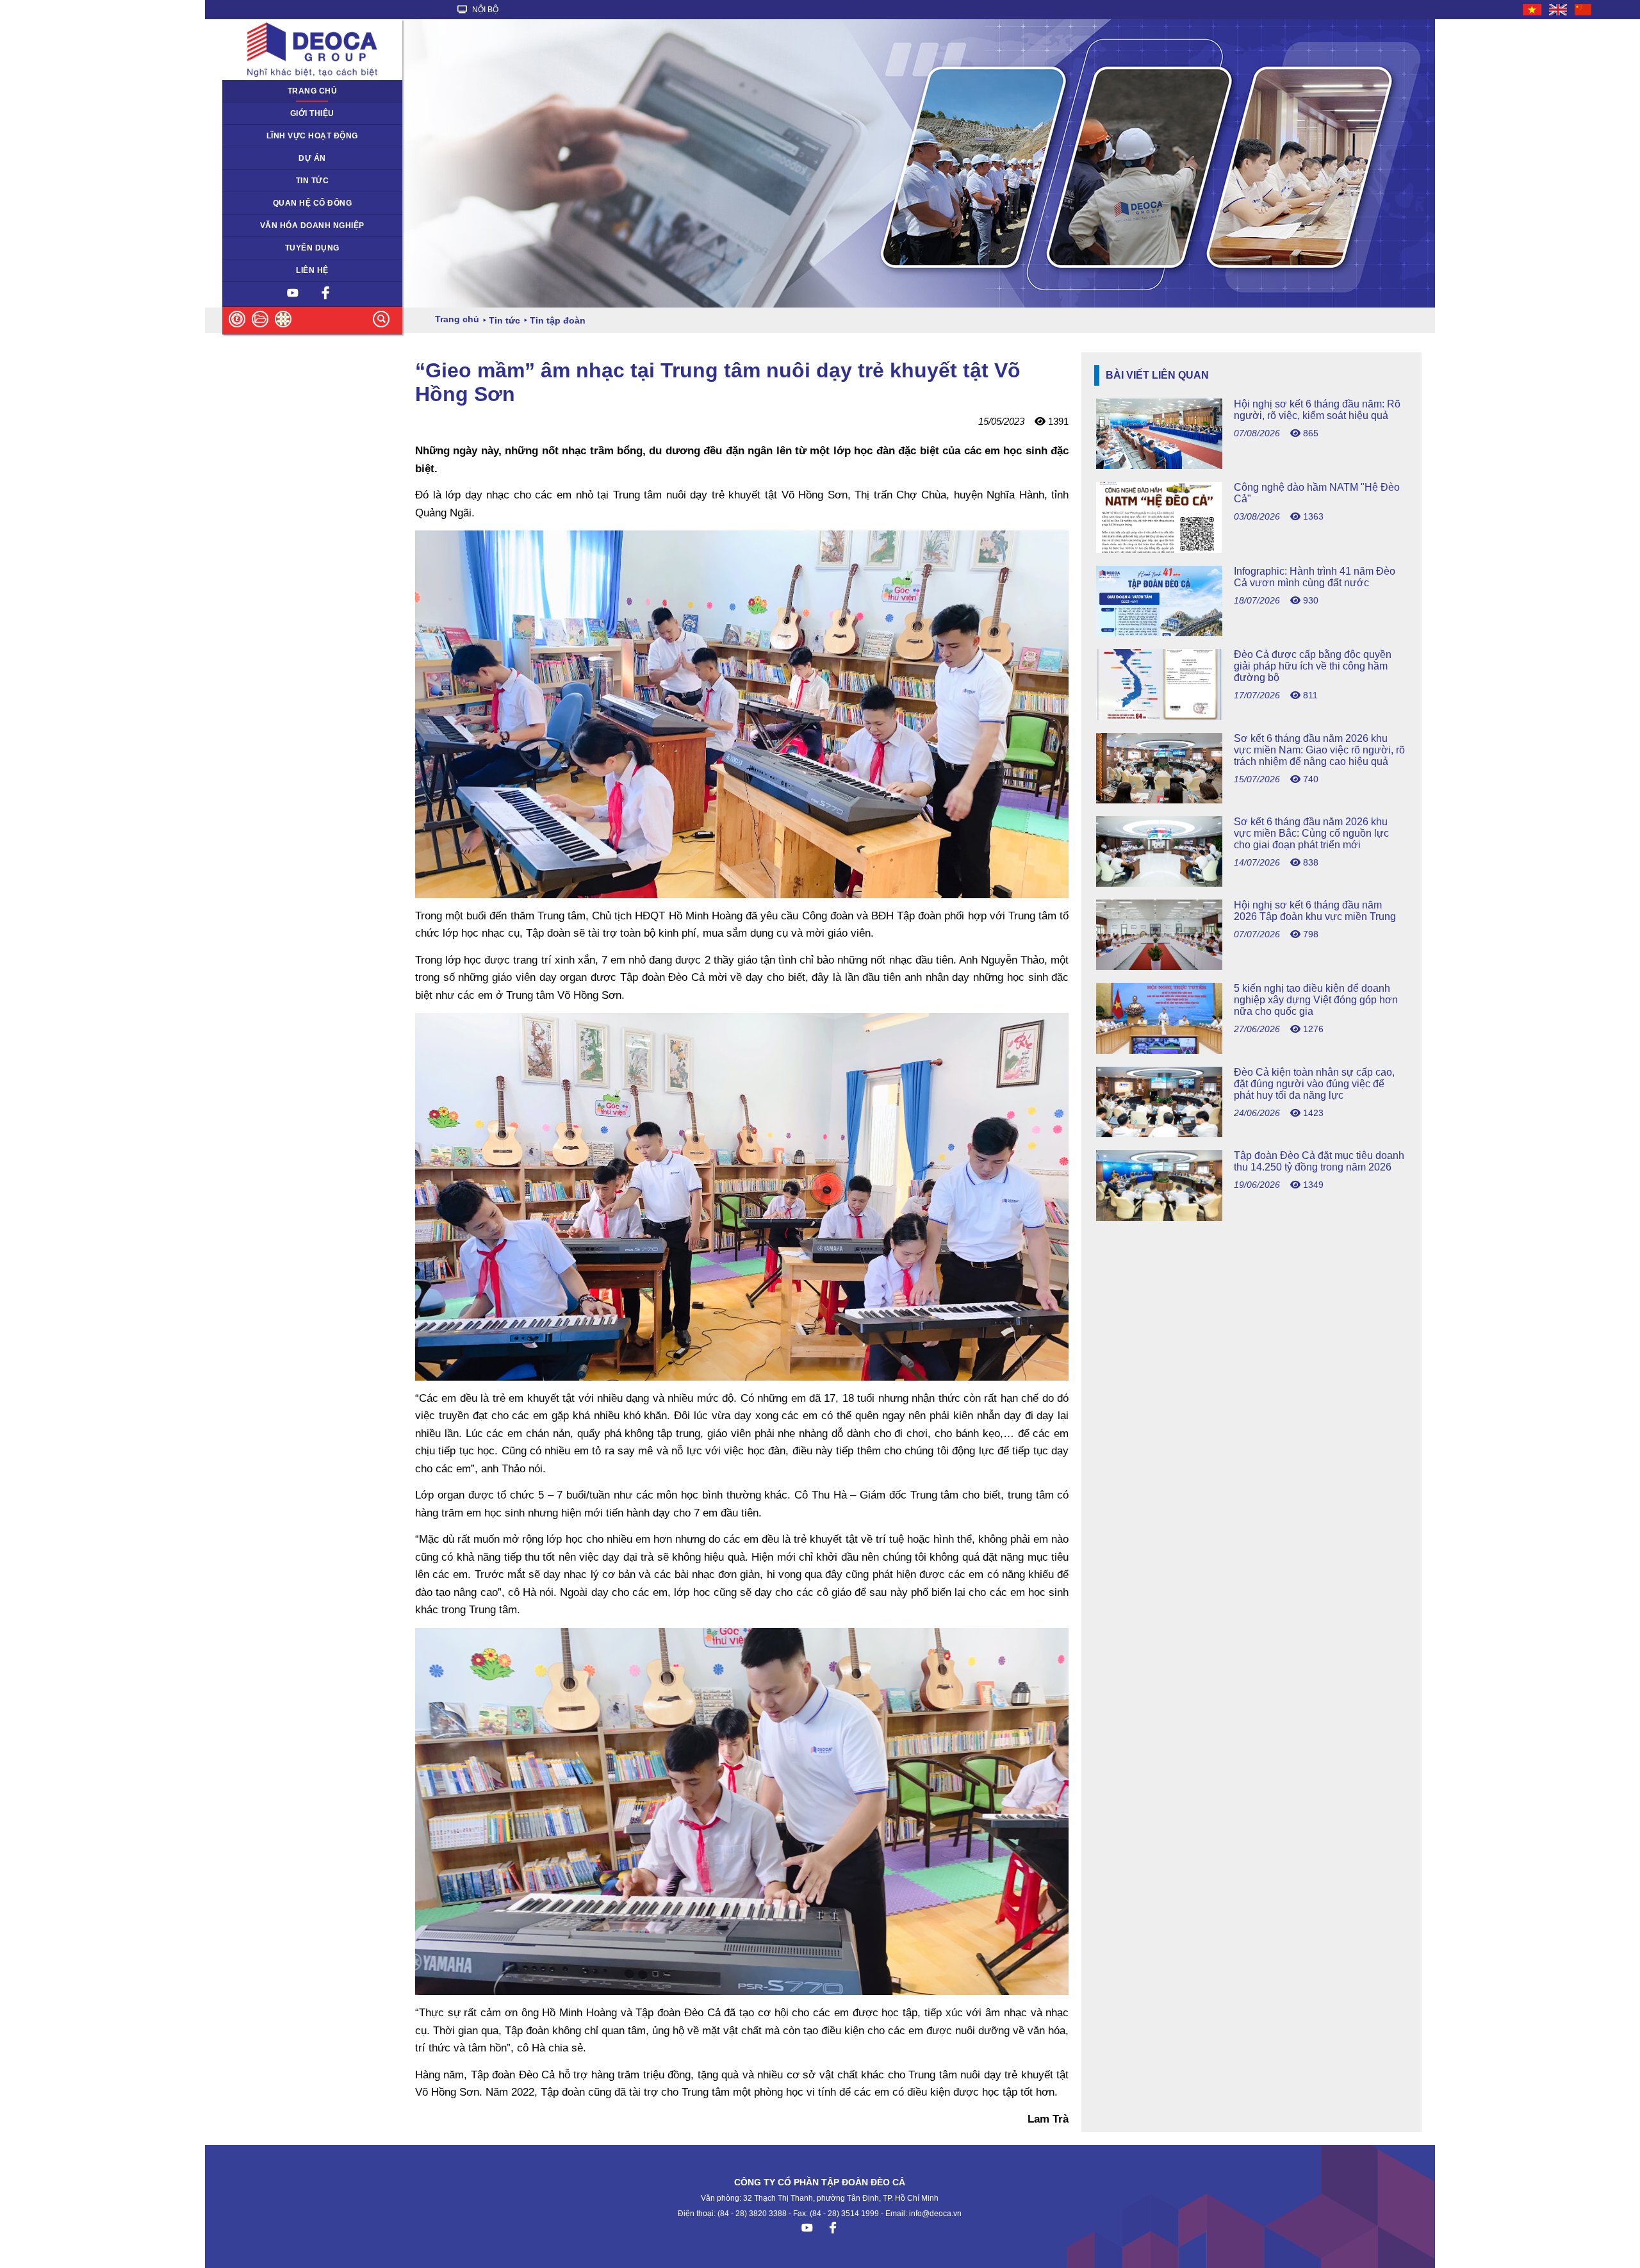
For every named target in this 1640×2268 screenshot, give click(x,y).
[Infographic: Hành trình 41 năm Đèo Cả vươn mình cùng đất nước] (1251, 633)
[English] (1559, 10)
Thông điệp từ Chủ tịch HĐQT (285, 113)
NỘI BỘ (484, 10)
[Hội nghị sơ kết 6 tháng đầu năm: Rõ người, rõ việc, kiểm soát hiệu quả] (1251, 465)
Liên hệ (312, 270)
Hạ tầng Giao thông (266, 158)
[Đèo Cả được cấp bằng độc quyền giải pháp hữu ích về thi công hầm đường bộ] (1251, 717)
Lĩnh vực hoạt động (312, 136)
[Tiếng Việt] (1533, 10)
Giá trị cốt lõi (253, 226)
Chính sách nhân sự (267, 248)
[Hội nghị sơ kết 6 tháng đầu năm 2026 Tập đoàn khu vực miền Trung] (1251, 966)
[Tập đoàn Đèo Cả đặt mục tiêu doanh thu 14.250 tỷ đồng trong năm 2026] (1251, 1218)
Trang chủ (313, 91)
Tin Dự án (248, 181)
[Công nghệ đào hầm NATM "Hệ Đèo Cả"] (1251, 549)
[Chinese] (1584, 10)
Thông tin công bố (263, 203)
